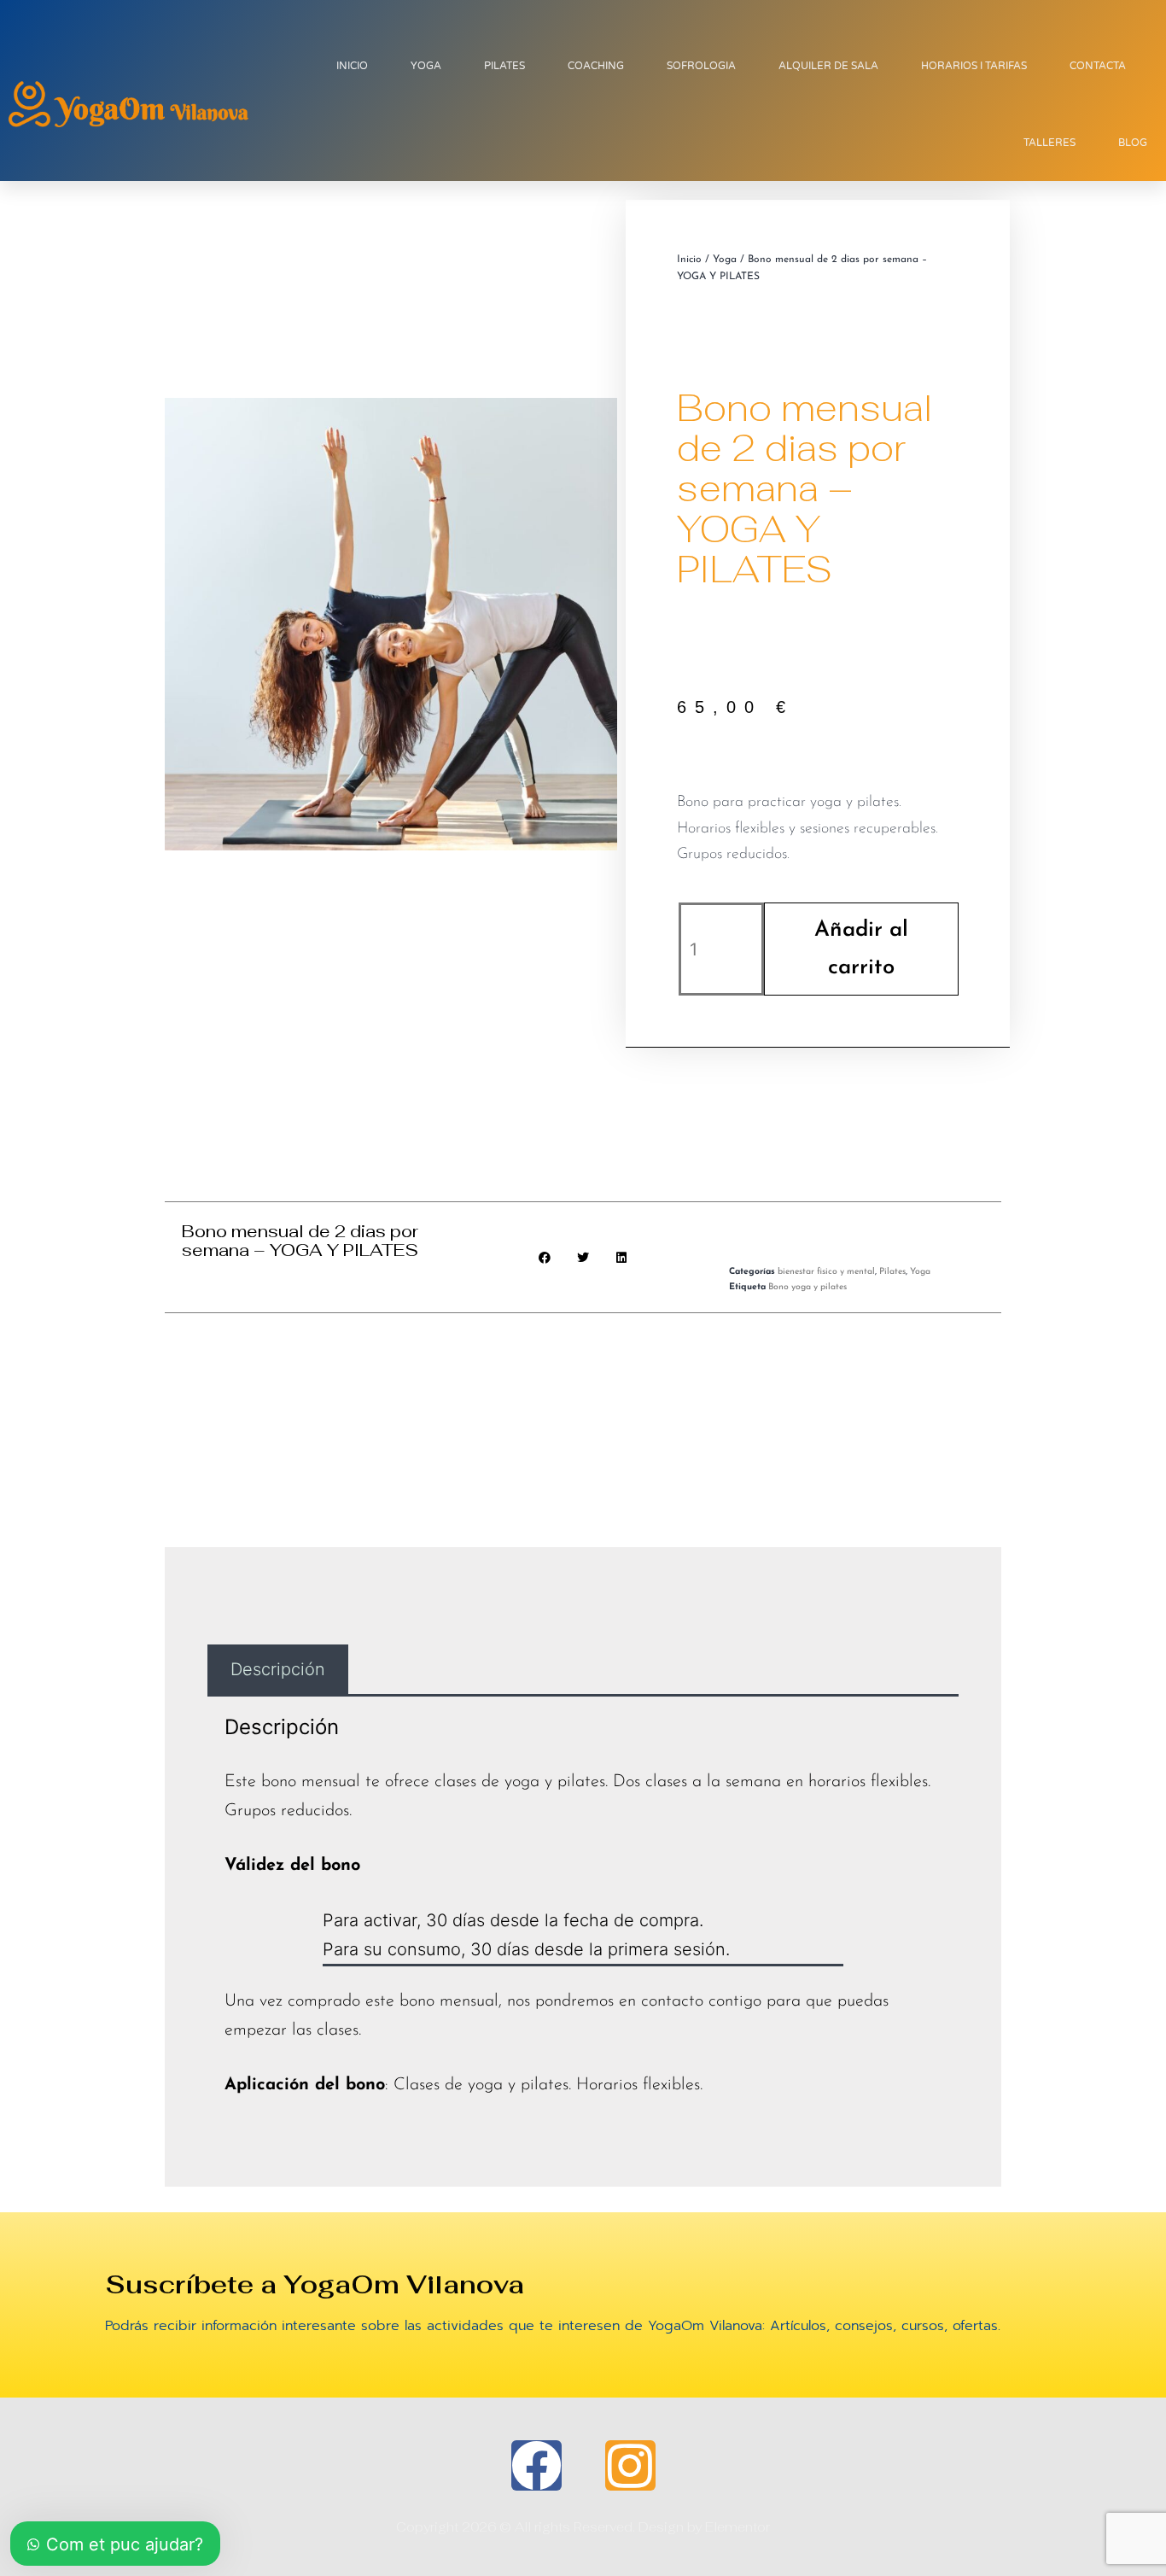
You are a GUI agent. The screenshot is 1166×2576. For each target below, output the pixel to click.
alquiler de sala (828, 66)
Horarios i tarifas (974, 66)
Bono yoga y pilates (807, 1287)
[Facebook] (536, 2465)
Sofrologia (701, 66)
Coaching (596, 66)
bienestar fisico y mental (826, 1272)
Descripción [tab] (278, 1669)
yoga (426, 66)
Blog (1133, 143)
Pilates (504, 66)
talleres (1049, 143)
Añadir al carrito (861, 949)
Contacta (1098, 66)
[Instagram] (630, 2465)
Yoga (725, 260)
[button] (545, 1257)
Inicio (352, 66)
